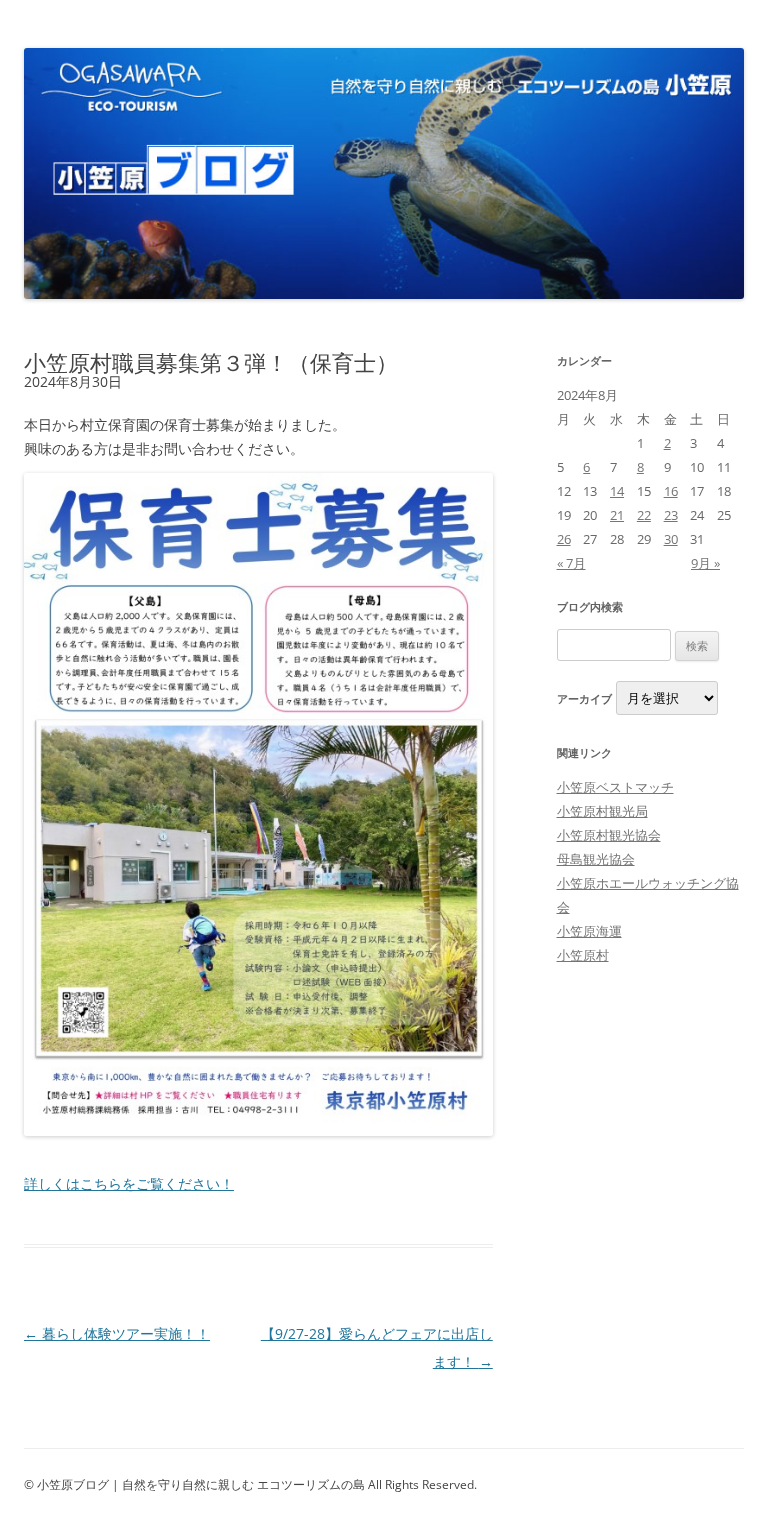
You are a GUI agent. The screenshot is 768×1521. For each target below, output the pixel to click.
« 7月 (571, 563)
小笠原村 (583, 955)
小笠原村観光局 (602, 811)
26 (564, 539)
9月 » (705, 563)
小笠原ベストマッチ (615, 787)
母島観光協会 (596, 859)
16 (671, 491)
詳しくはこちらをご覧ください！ (129, 1183)
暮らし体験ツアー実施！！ (117, 1333)
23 (671, 515)
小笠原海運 (589, 931)
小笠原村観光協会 (609, 835)
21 (617, 515)
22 (644, 515)
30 (671, 539)
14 (617, 491)
